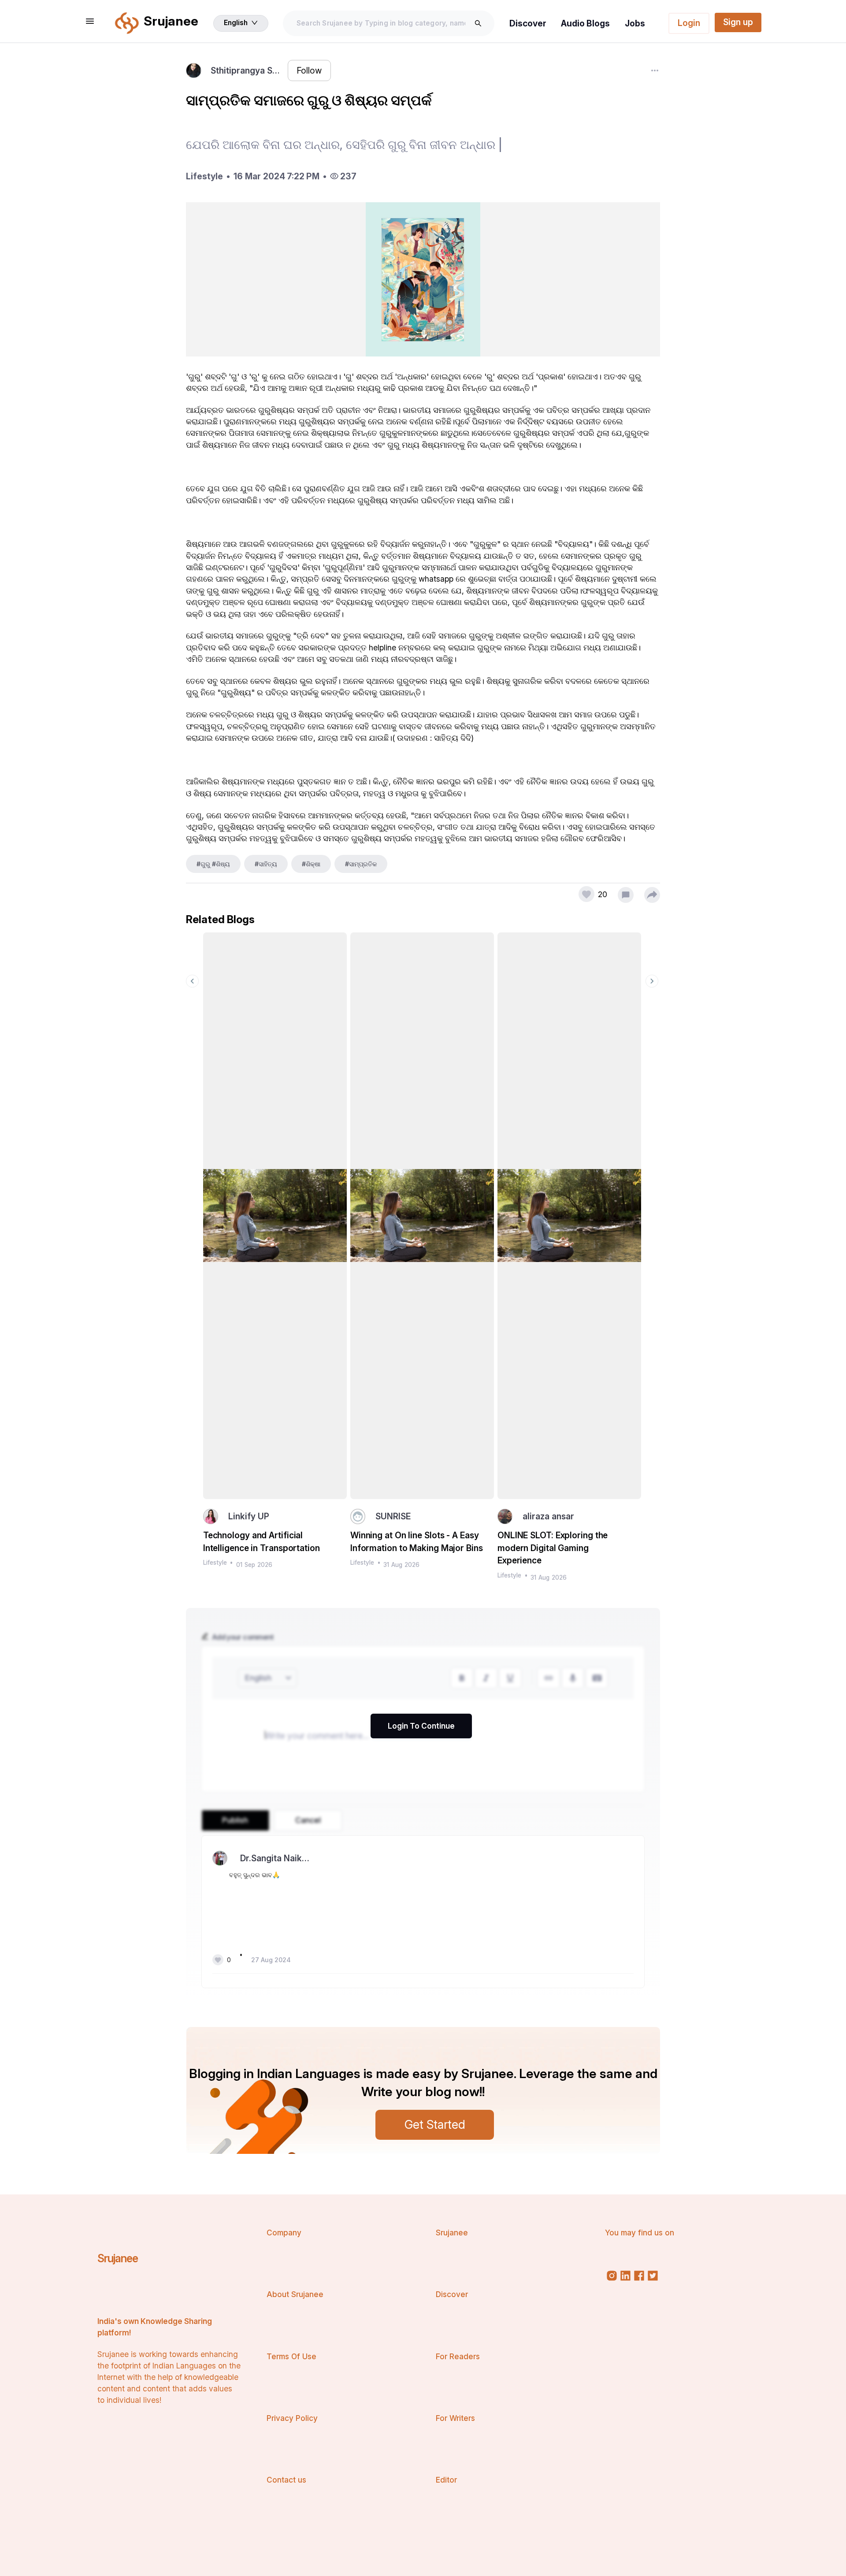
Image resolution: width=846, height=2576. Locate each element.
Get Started (435, 2124)
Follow (309, 71)
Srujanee (118, 2258)
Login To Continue (421, 1726)
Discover (528, 23)
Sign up (738, 22)
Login (689, 23)
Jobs (635, 23)
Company (284, 2233)
